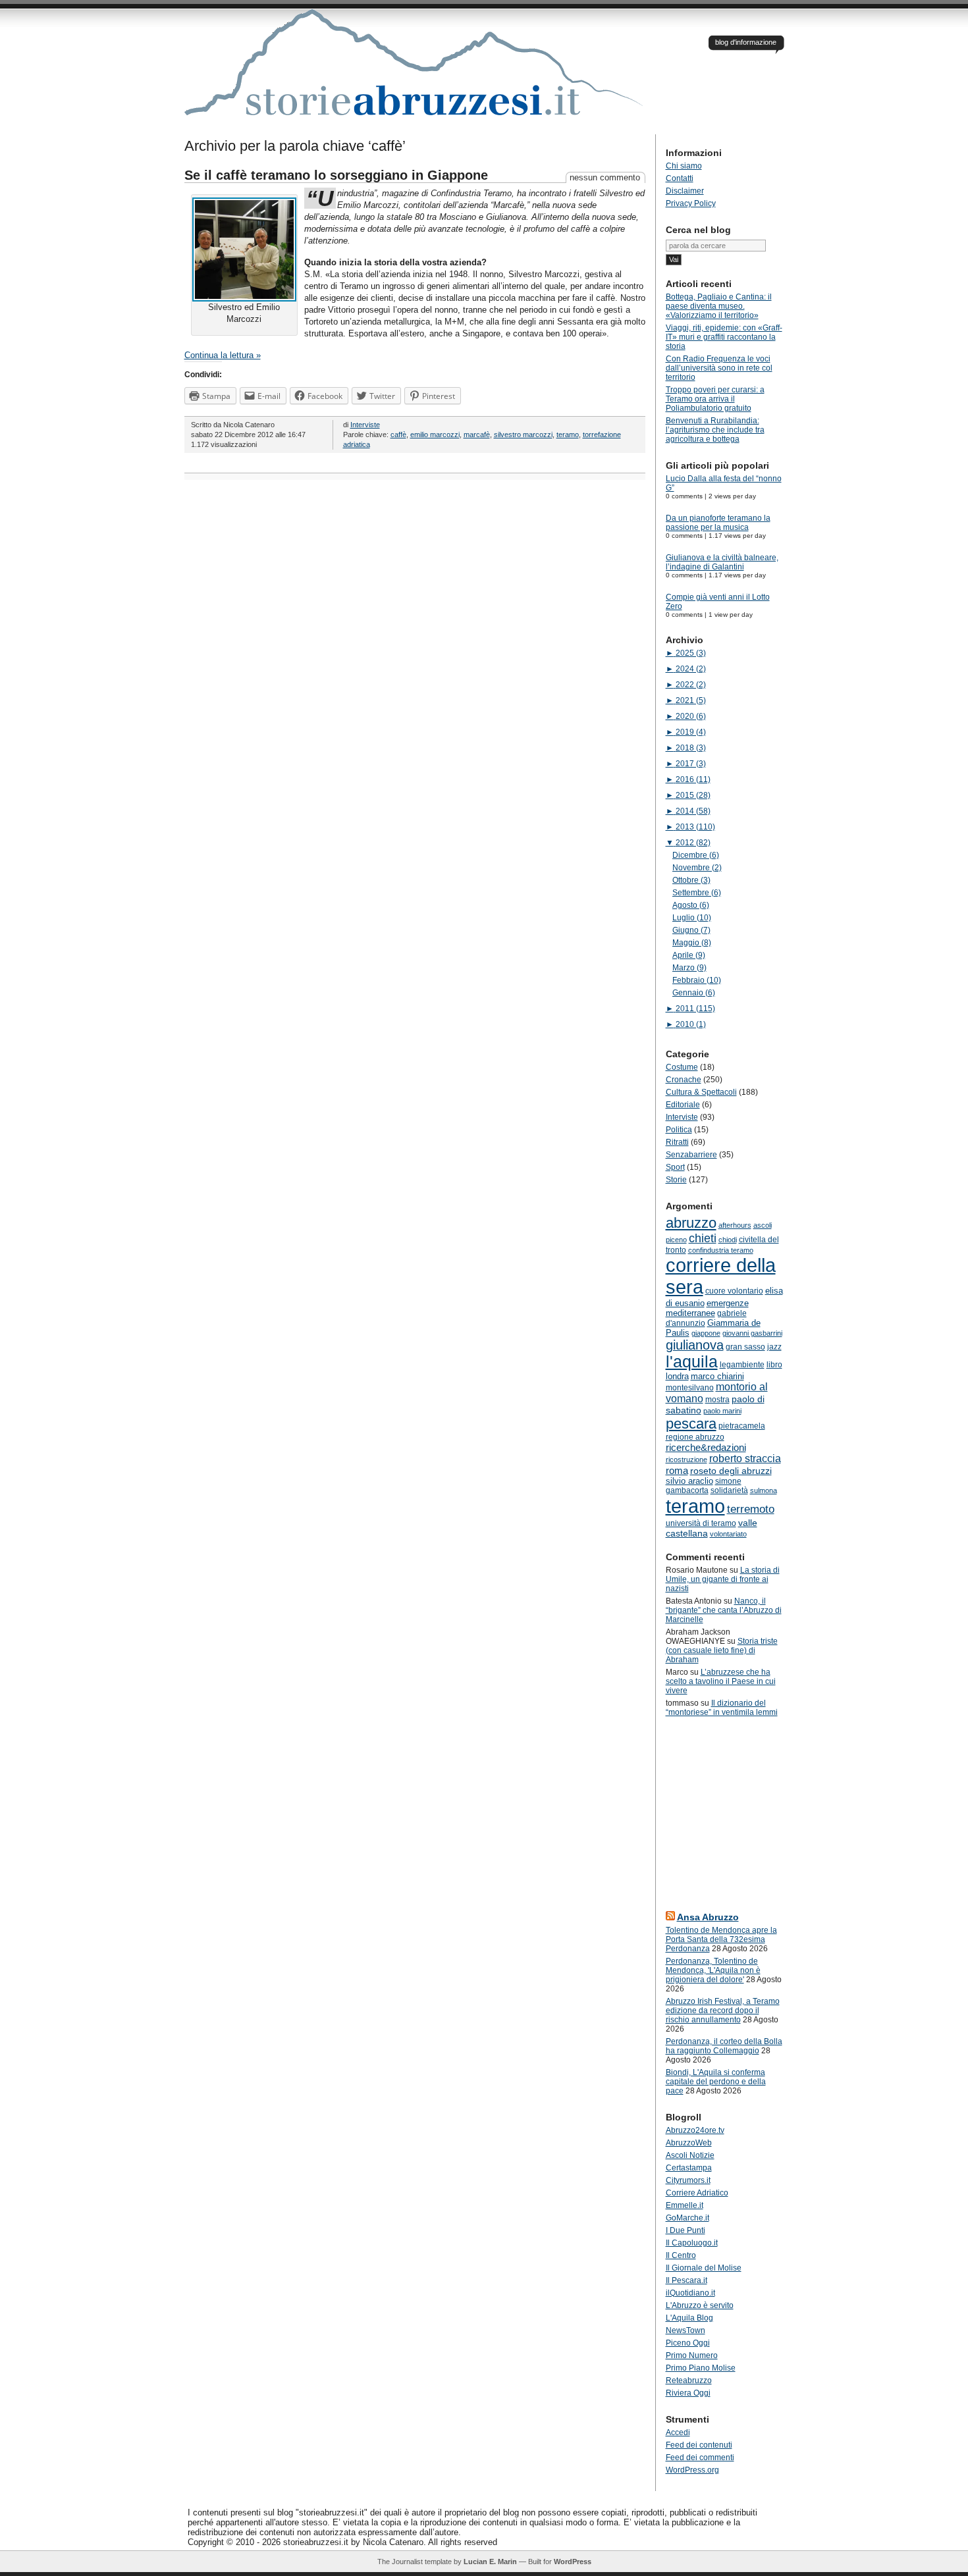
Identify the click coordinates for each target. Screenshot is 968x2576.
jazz (774, 1347)
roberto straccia (745, 1459)
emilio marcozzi (435, 434)
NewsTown (686, 2330)
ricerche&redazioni (706, 1447)
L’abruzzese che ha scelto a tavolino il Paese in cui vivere (721, 1681)
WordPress (573, 2562)
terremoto (751, 1509)
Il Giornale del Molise (704, 2268)
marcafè (477, 434)
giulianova (695, 1345)
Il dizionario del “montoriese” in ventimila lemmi (722, 1708)
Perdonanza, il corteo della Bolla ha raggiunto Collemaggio (724, 2046)
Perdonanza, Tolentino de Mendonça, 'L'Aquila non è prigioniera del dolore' (713, 1970)
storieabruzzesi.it (415, 72)
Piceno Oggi (688, 2343)
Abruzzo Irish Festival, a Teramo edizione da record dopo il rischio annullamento (723, 2011)
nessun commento (605, 177)
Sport (675, 1167)
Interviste (365, 425)
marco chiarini (717, 1376)
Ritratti (677, 1142)
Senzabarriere (691, 1155)
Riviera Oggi (688, 2393)
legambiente (742, 1365)
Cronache (684, 1080)
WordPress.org (692, 2470)
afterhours (735, 1225)
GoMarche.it (687, 2218)
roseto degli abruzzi (731, 1471)
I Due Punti (686, 2230)
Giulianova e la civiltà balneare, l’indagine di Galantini (722, 562)
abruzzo (691, 1223)
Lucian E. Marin (490, 2562)
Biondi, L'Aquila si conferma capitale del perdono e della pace (716, 2082)
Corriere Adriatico (697, 2193)
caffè (398, 434)
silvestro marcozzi (523, 434)
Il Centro (681, 2255)
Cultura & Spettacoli (701, 1092)
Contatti (680, 178)
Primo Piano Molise (701, 2368)
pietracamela (742, 1426)
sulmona (764, 1490)
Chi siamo (684, 166)
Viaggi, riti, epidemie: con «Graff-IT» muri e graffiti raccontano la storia (724, 337)
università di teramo (701, 1523)
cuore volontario (734, 1291)
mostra (717, 1400)
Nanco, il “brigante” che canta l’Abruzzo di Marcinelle (724, 1610)
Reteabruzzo (689, 2380)
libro (774, 1365)
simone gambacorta (704, 1486)
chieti (703, 1238)
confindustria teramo (721, 1250)
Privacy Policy (691, 203)
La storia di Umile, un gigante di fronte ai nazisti (723, 1579)
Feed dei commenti (700, 2458)
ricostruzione (686, 1459)
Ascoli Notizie (690, 2155)
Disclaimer (685, 191)
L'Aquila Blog (689, 2318)
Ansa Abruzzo (708, 1917)
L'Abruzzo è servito (700, 2305)
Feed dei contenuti (699, 2445)
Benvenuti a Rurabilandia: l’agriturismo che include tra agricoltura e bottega (715, 430)
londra (677, 1376)
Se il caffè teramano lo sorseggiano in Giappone (336, 175)
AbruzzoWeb (689, 2143)
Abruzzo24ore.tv (695, 2130)
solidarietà (729, 1490)
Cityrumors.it (688, 2180)
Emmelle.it (685, 2205)
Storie (676, 1180)
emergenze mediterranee (707, 1308)
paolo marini (722, 1411)
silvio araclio (689, 1481)
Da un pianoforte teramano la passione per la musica (718, 523)
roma (677, 1470)
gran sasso (745, 1347)
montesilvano (690, 1388)
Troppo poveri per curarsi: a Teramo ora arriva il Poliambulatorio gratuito (715, 399)
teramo (568, 434)
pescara (691, 1424)
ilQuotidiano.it (690, 2293)
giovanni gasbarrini (752, 1333)
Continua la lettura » (223, 355)
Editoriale (683, 1105)
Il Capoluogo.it (692, 2243)
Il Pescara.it (686, 2280)
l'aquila (692, 1362)
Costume (682, 1067)
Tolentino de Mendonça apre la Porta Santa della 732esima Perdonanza (721, 1939)
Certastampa (689, 2168)
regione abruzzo (695, 1437)
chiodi (728, 1240)
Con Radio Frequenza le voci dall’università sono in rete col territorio (719, 368)
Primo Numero (692, 2355)
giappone (706, 1333)
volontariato (728, 1534)
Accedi (678, 2432)
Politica (679, 1130)
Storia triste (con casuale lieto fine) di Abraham (722, 1650)
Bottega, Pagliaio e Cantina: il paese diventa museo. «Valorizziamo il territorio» (719, 306)
